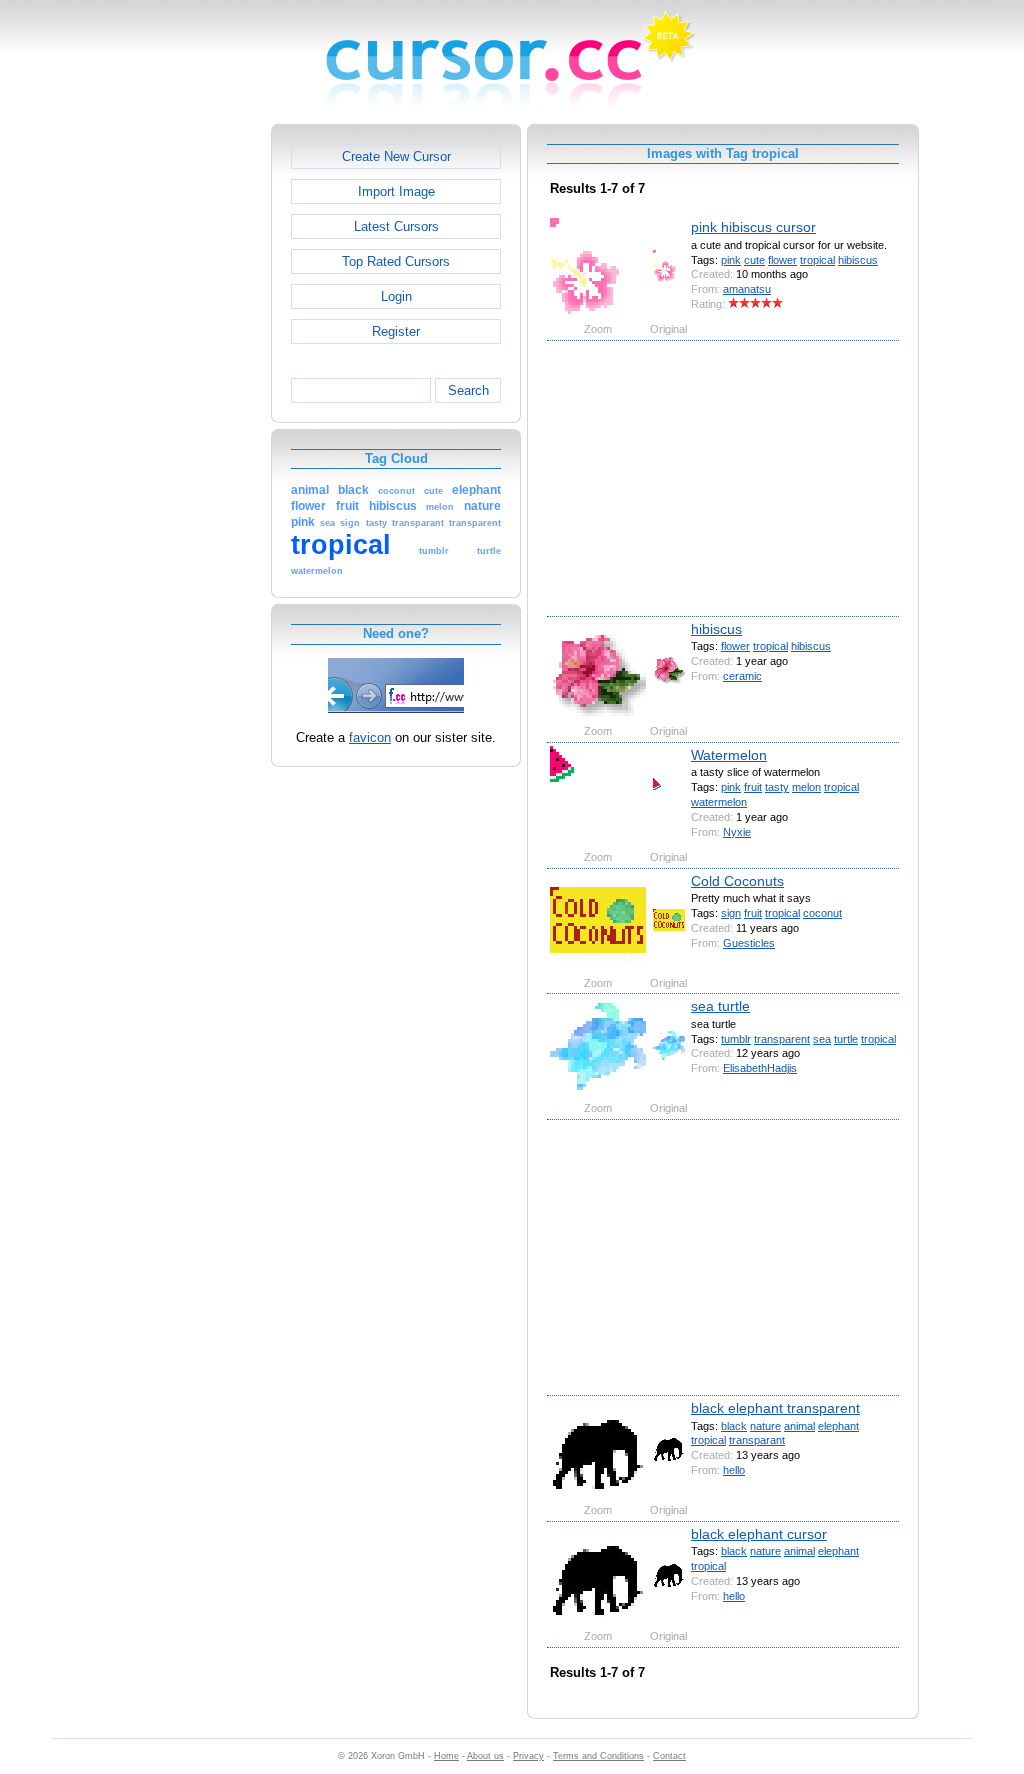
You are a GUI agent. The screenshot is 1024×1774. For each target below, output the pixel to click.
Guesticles (749, 943)
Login (396, 296)
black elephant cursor (759, 1534)
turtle (846, 1039)
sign (731, 913)
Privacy (528, 1756)
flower (782, 260)
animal (799, 1426)
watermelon (719, 802)
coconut (822, 913)
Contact (669, 1756)
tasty (777, 787)
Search (468, 390)
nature (765, 1426)
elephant (838, 1426)
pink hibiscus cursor (753, 227)
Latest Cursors (396, 226)
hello (734, 1470)
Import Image (396, 191)
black (734, 1426)
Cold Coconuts (737, 881)
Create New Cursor (396, 156)
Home (446, 1756)
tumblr (736, 1039)
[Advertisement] (185, 424)
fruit (753, 787)
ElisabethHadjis (760, 1068)
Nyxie (737, 832)
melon (806, 787)
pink (731, 260)
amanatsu (747, 289)
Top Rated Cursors (396, 261)
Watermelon (729, 755)
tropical (817, 260)
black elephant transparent (775, 1408)
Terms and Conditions (598, 1756)
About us (485, 1756)
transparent (782, 1039)
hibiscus (858, 260)
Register (396, 331)
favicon (370, 737)
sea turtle (720, 1006)
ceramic (742, 676)
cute (754, 260)
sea (822, 1039)
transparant (757, 1440)
